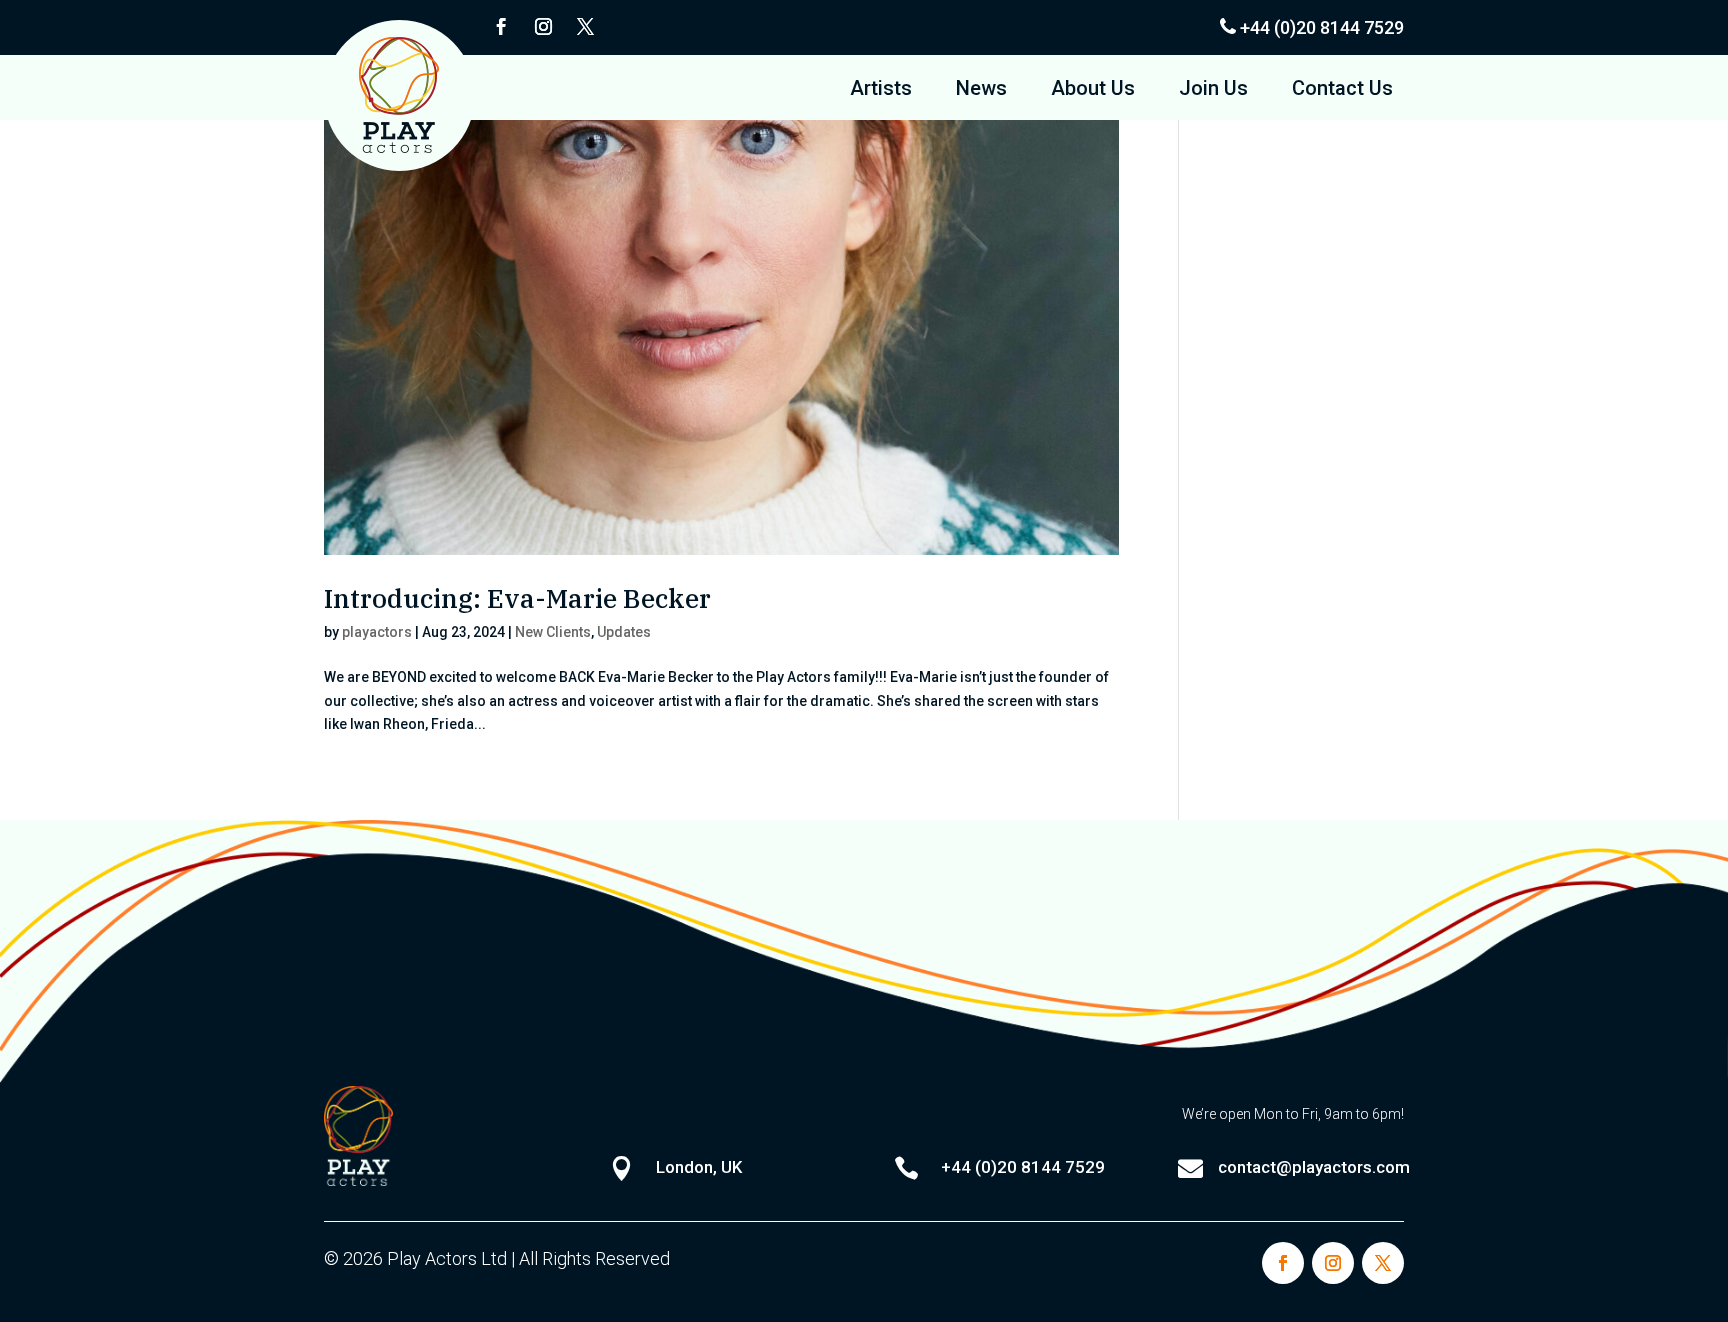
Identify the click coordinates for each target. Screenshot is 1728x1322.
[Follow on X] (585, 27)
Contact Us (1342, 90)
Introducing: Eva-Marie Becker (517, 598)
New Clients (553, 632)
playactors (377, 632)
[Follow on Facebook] (501, 27)
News (981, 90)
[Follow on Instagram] (543, 27)
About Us (1093, 90)
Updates (624, 632)
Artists (881, 90)
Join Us (1213, 90)
